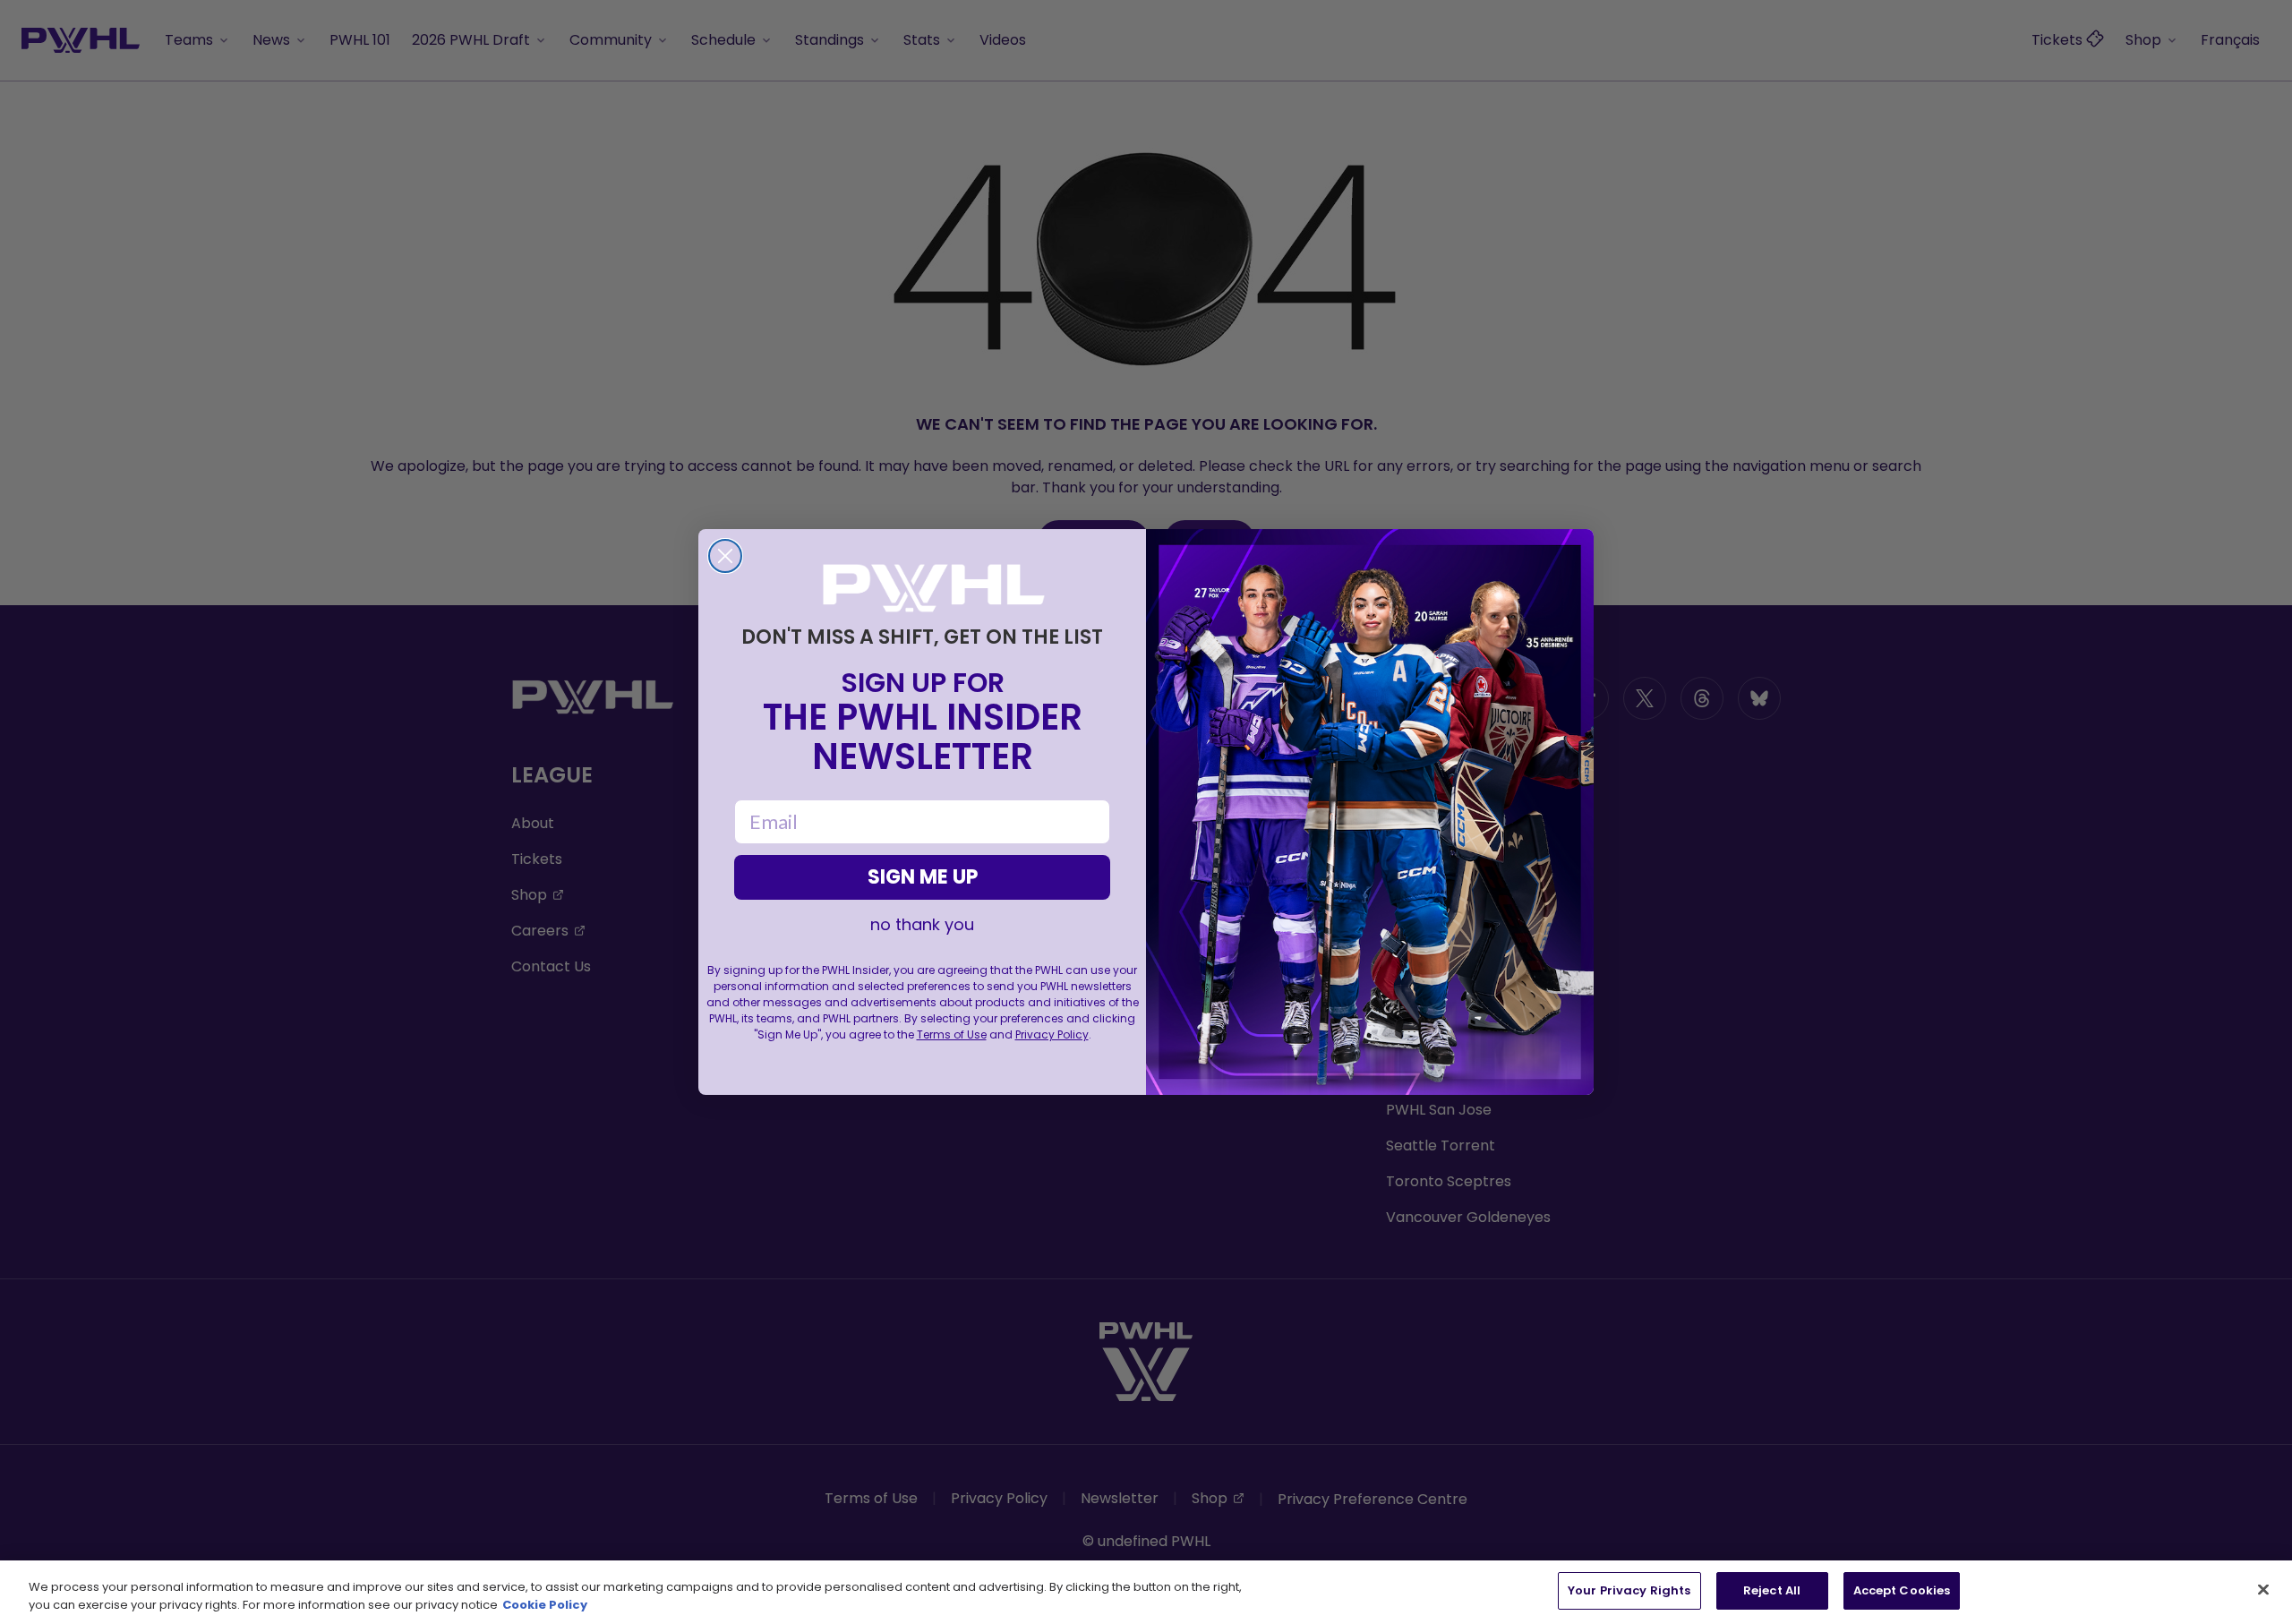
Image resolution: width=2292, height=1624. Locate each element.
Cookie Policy (545, 1605)
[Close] (2263, 1589)
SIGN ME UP (923, 877)
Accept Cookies (1902, 1590)
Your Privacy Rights (1629, 1590)
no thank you (922, 925)
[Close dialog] (725, 556)
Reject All (1772, 1590)
